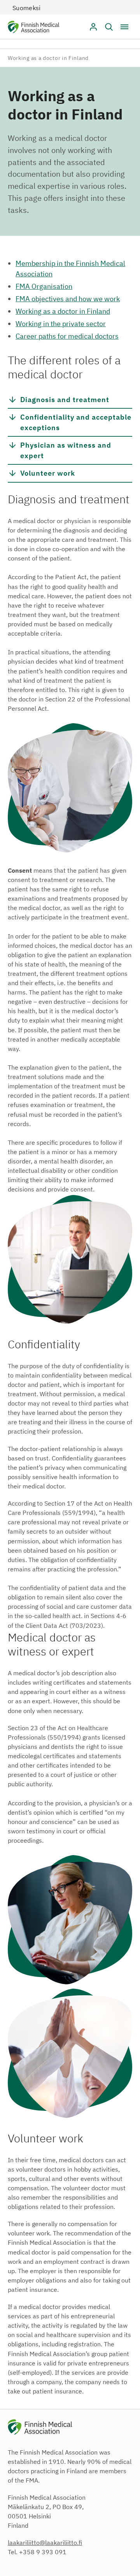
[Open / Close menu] (124, 27)
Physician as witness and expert (66, 450)
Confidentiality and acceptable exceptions (76, 422)
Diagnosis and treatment (65, 399)
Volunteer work (48, 473)
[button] (109, 27)
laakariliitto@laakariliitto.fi (45, 2543)
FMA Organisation (44, 286)
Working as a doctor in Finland (63, 311)
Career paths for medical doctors (67, 336)
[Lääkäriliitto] (34, 28)
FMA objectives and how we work (68, 299)
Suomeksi (27, 8)
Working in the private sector (61, 324)
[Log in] (93, 27)
